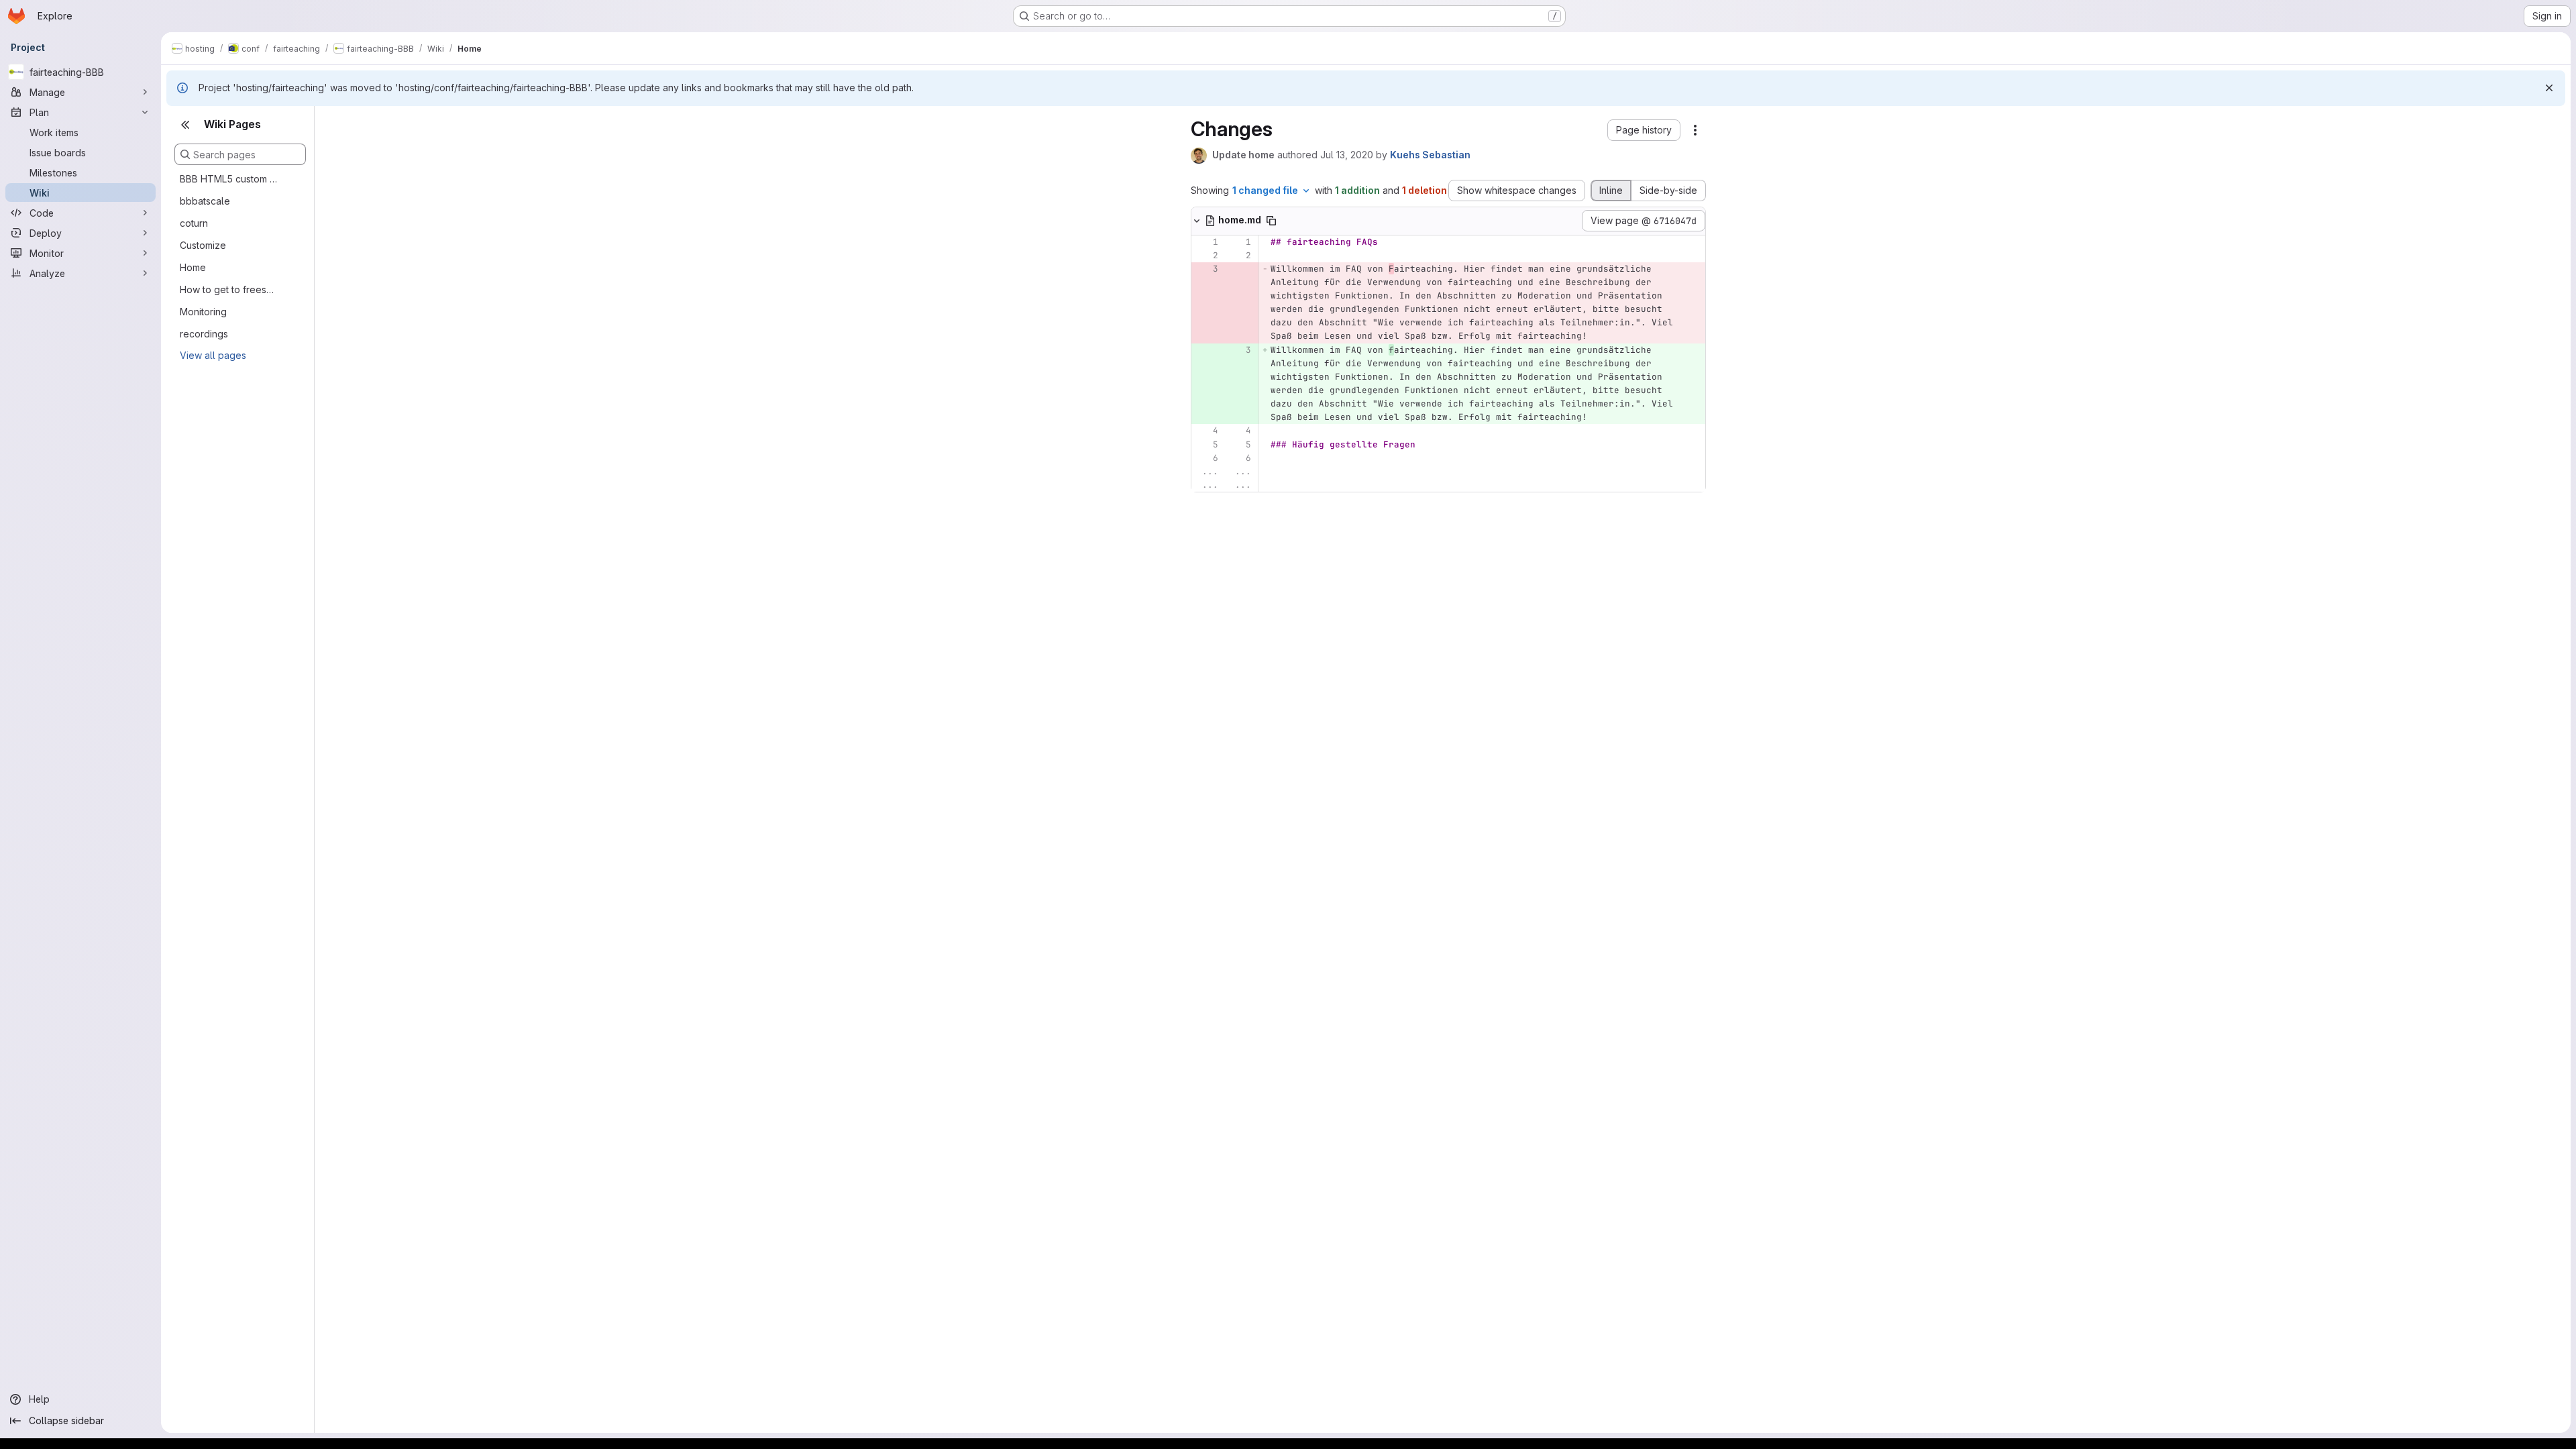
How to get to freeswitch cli (229, 289)
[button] (1644, 130)
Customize (203, 245)
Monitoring (203, 312)
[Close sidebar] (185, 125)
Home (193, 267)
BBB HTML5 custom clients (229, 179)
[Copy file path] (1271, 221)
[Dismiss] (2549, 88)
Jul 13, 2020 (1347, 155)
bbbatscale (205, 201)
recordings (204, 334)
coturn (194, 223)
